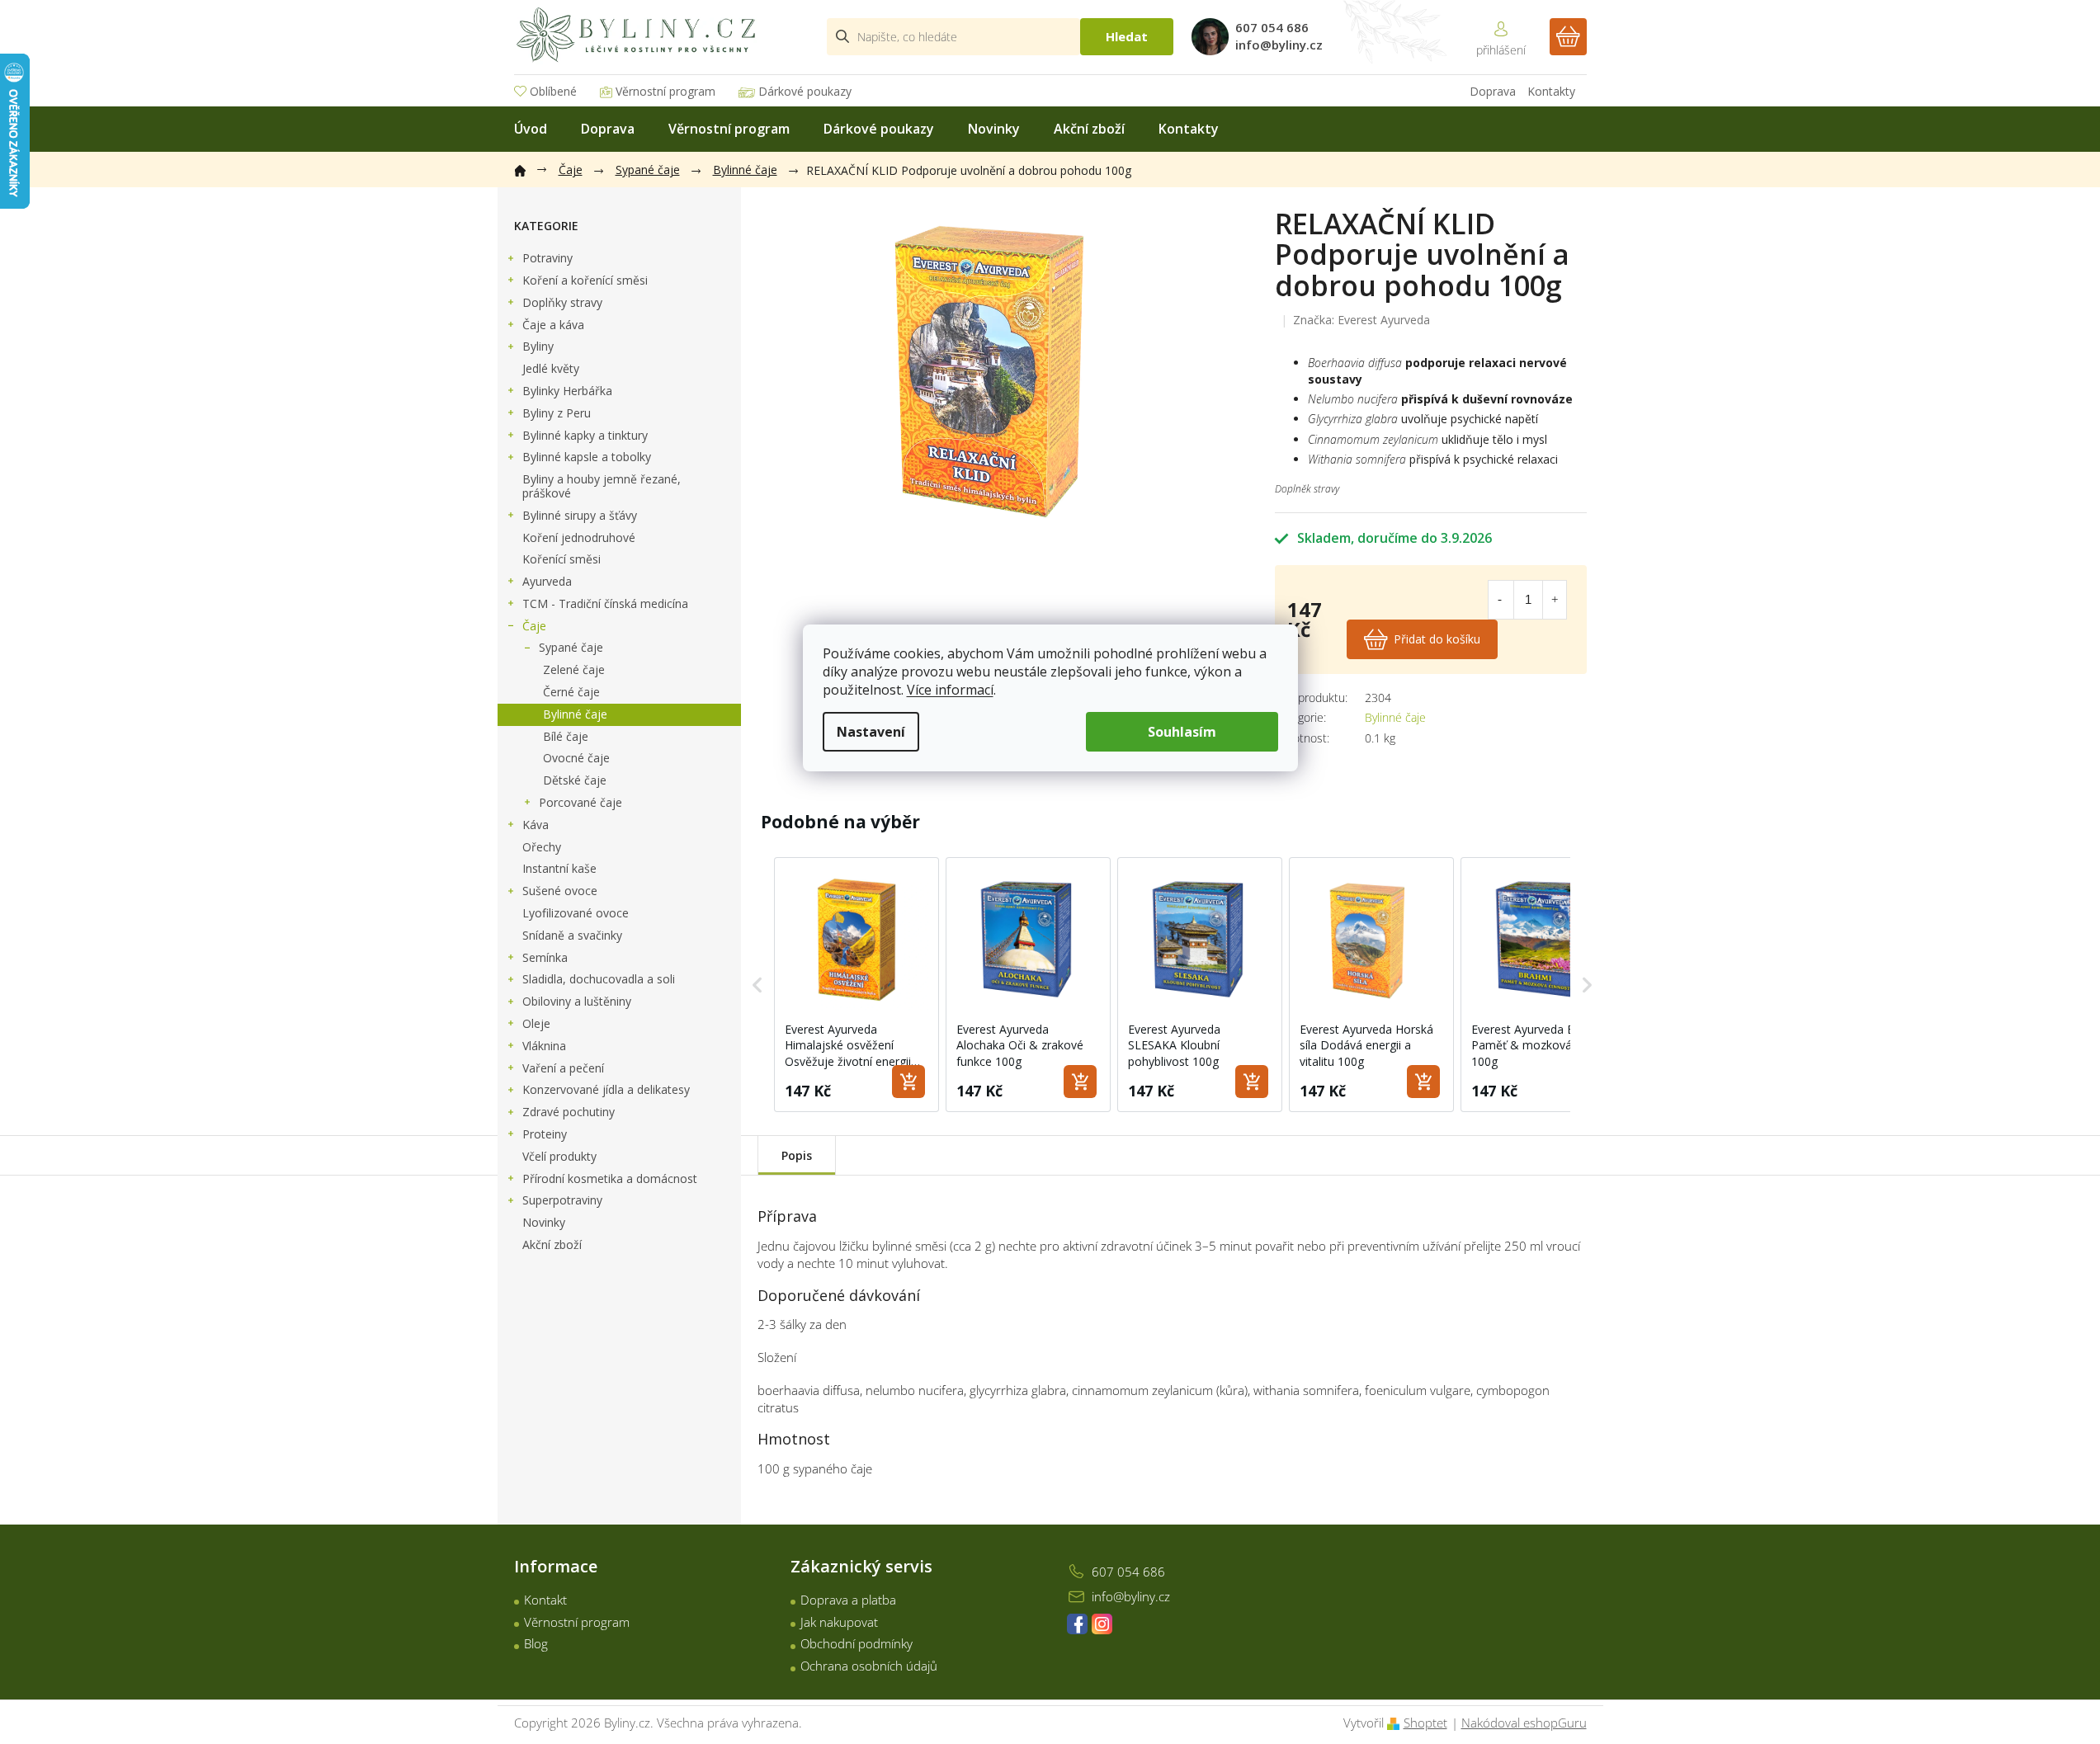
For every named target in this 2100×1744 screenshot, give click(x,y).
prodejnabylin (1102, 1624)
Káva (536, 825)
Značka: (1361, 320)
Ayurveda (547, 581)
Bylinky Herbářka (567, 391)
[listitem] (857, 985)
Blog (536, 1643)
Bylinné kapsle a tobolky (587, 457)
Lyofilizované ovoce (576, 913)
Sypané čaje (571, 647)
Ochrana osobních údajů (869, 1666)
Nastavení (871, 732)
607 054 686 (1128, 1572)
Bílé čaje (566, 736)
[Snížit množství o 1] (1500, 600)
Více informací (950, 690)
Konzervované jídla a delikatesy (606, 1089)
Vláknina (544, 1046)
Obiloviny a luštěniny (577, 1001)
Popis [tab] (797, 1155)
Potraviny (547, 258)
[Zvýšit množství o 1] (1555, 600)
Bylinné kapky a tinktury (585, 435)
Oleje (536, 1023)
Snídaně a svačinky (572, 935)
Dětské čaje (575, 780)
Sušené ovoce (560, 891)
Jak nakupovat (839, 1622)
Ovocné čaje (576, 758)
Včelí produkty (559, 1156)
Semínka (545, 957)
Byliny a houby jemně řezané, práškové (602, 486)
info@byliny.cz (1131, 1596)
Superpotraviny (562, 1200)
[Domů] (528, 167)
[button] (757, 985)
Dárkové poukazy (805, 91)
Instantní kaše (559, 868)
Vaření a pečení (563, 1068)
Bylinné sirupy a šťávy (580, 515)
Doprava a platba (848, 1600)
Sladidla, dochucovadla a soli (599, 979)
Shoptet (1425, 1723)
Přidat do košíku (1437, 639)
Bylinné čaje (575, 714)
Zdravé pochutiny (569, 1112)
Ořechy (542, 847)
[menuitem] (531, 129)
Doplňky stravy (562, 302)
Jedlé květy (551, 368)
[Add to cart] (908, 1082)
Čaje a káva (553, 325)
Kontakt (545, 1600)
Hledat (1127, 36)
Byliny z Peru (557, 413)
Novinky (544, 1222)
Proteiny (545, 1134)
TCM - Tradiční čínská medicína (605, 603)
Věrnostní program (665, 91)
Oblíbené (553, 91)
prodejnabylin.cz (1077, 1624)
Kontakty (1551, 91)
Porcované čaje (580, 802)
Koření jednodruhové (579, 537)
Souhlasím (1182, 732)
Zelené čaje (574, 669)
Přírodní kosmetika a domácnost (610, 1178)
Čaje (534, 626)
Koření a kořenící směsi (585, 280)
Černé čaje (571, 692)
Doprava (1493, 91)
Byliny (538, 346)
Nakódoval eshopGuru (1524, 1723)
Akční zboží (552, 1244)
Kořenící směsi (562, 559)
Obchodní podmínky (857, 1643)
